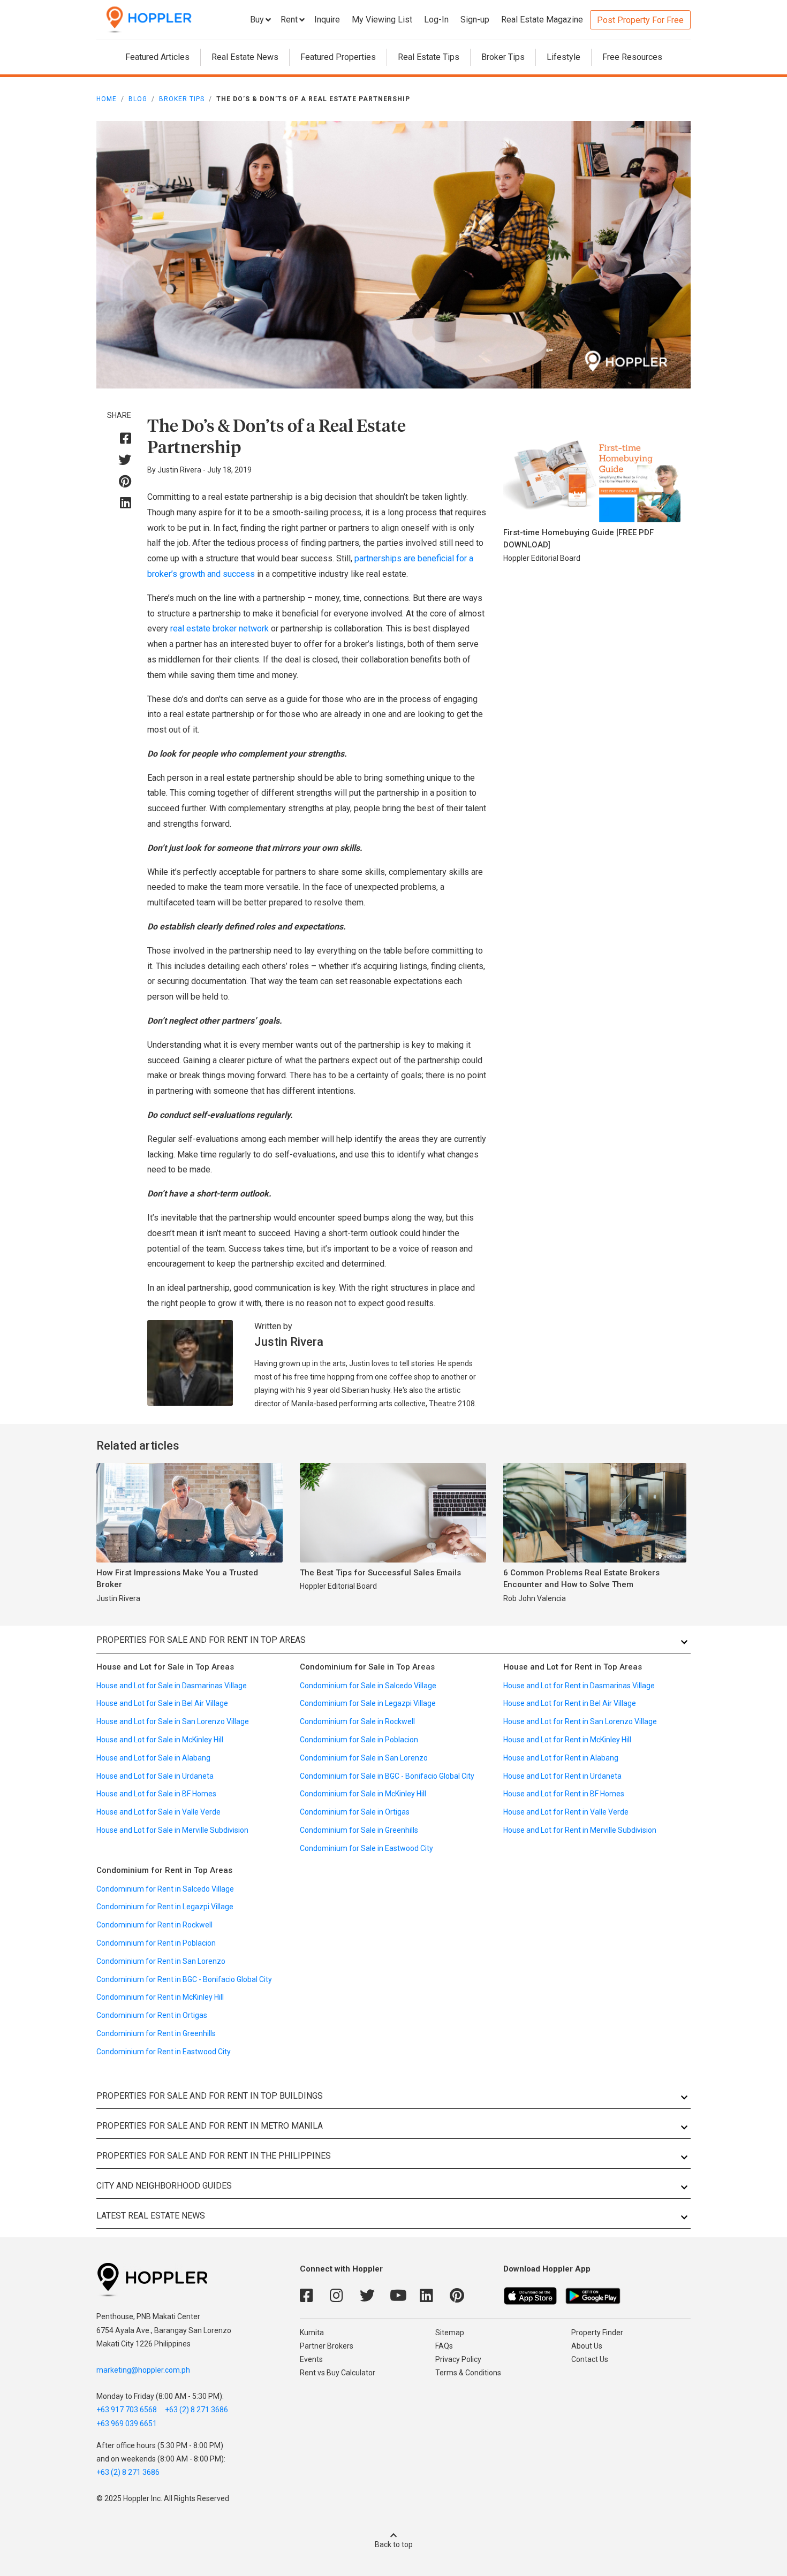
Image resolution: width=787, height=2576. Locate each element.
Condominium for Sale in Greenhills (359, 1830)
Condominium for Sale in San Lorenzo (364, 1758)
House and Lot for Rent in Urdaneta (562, 1776)
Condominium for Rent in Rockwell (154, 1925)
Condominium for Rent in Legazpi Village (165, 1907)
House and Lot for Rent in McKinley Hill (567, 1740)
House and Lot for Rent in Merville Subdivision (580, 1830)
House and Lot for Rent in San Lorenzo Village (580, 1721)
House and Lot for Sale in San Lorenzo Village (173, 1721)
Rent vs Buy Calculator (338, 2373)
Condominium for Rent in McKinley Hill (160, 1997)
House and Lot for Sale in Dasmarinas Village (172, 1686)
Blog (138, 99)
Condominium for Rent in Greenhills (156, 2033)
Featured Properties (338, 57)
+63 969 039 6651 (127, 2423)
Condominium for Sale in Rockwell (357, 1721)
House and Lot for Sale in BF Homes (156, 1794)
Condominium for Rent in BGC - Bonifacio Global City (184, 1979)
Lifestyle (563, 57)
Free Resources (632, 57)
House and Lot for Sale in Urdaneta (155, 1776)
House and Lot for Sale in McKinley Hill (160, 1740)
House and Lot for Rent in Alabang (561, 1758)
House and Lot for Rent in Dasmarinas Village (579, 1686)
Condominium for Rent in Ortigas (152, 2015)
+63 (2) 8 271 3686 (196, 2410)
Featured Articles (157, 57)
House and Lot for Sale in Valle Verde (158, 1812)
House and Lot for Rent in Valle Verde (566, 1812)
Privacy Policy (458, 2359)
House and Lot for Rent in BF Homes (564, 1794)
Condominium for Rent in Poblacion (156, 1943)
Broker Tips (503, 57)
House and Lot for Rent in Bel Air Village (570, 1703)
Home (107, 99)
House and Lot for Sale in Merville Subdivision (172, 1830)
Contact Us (590, 2359)
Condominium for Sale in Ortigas (355, 1812)
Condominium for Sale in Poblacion (359, 1740)
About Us (587, 2346)
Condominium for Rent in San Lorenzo (161, 1961)
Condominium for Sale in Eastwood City (366, 1848)
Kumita (312, 2333)
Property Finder (597, 2333)
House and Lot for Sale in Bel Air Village (162, 1703)
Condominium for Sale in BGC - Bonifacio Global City (387, 1776)
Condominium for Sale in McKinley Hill (363, 1794)
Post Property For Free (640, 20)
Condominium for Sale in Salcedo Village (368, 1686)
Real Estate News (245, 57)
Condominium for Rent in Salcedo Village (165, 1889)
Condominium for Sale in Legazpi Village (368, 1703)
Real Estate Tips (429, 57)
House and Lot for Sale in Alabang (153, 1758)
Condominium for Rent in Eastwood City (164, 2052)
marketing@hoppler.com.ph (143, 2370)
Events (311, 2359)
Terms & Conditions (468, 2373)
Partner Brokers (327, 2346)
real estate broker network (220, 628)
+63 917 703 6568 (127, 2410)
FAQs (444, 2346)
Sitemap (450, 2333)
